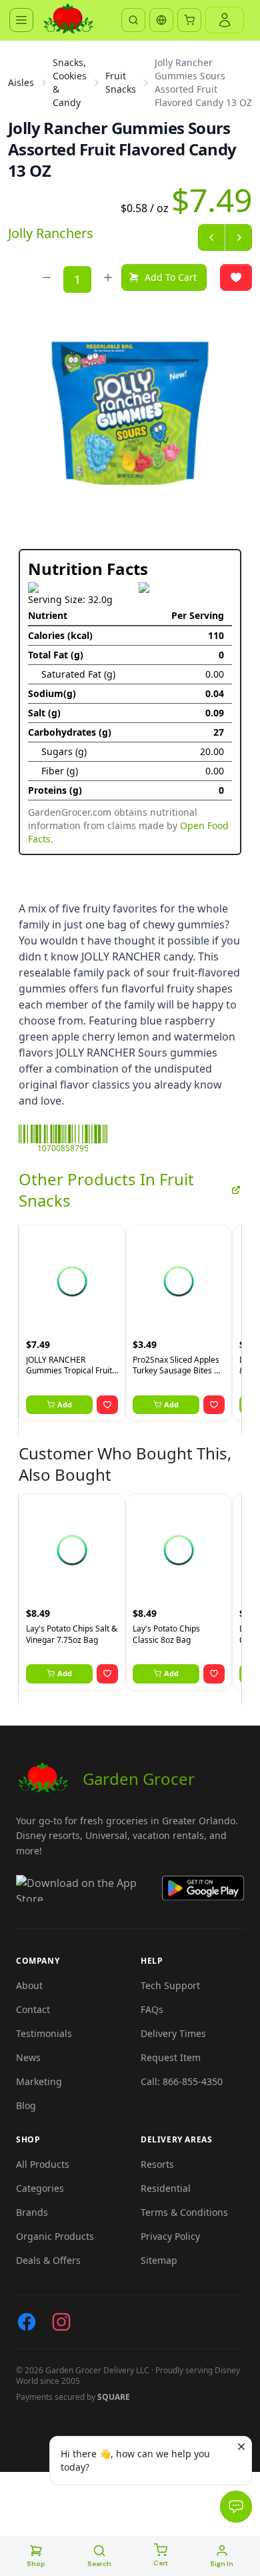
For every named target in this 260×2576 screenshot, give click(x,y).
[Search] (133, 20)
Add (65, 1404)
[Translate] (161, 20)
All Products (43, 2164)
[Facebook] (27, 2322)
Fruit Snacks (121, 82)
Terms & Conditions (184, 2212)
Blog (26, 2105)
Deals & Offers (48, 2260)
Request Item (171, 2057)
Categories (40, 2188)
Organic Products (55, 2236)
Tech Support (170, 1985)
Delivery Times (173, 2033)
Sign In (222, 2564)
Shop (36, 2564)
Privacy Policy (170, 2236)
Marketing (39, 2081)
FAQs (152, 2009)
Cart (161, 2563)
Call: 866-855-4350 (182, 2081)
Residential (166, 2188)
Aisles (21, 82)
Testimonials (44, 2033)
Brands (32, 2212)
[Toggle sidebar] (21, 20)
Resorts (157, 2164)
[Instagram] (61, 2322)
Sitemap (159, 2260)
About (29, 1985)
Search (99, 2564)
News (28, 2057)
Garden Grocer (139, 1779)
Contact (33, 2009)
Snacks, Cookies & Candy (70, 82)
